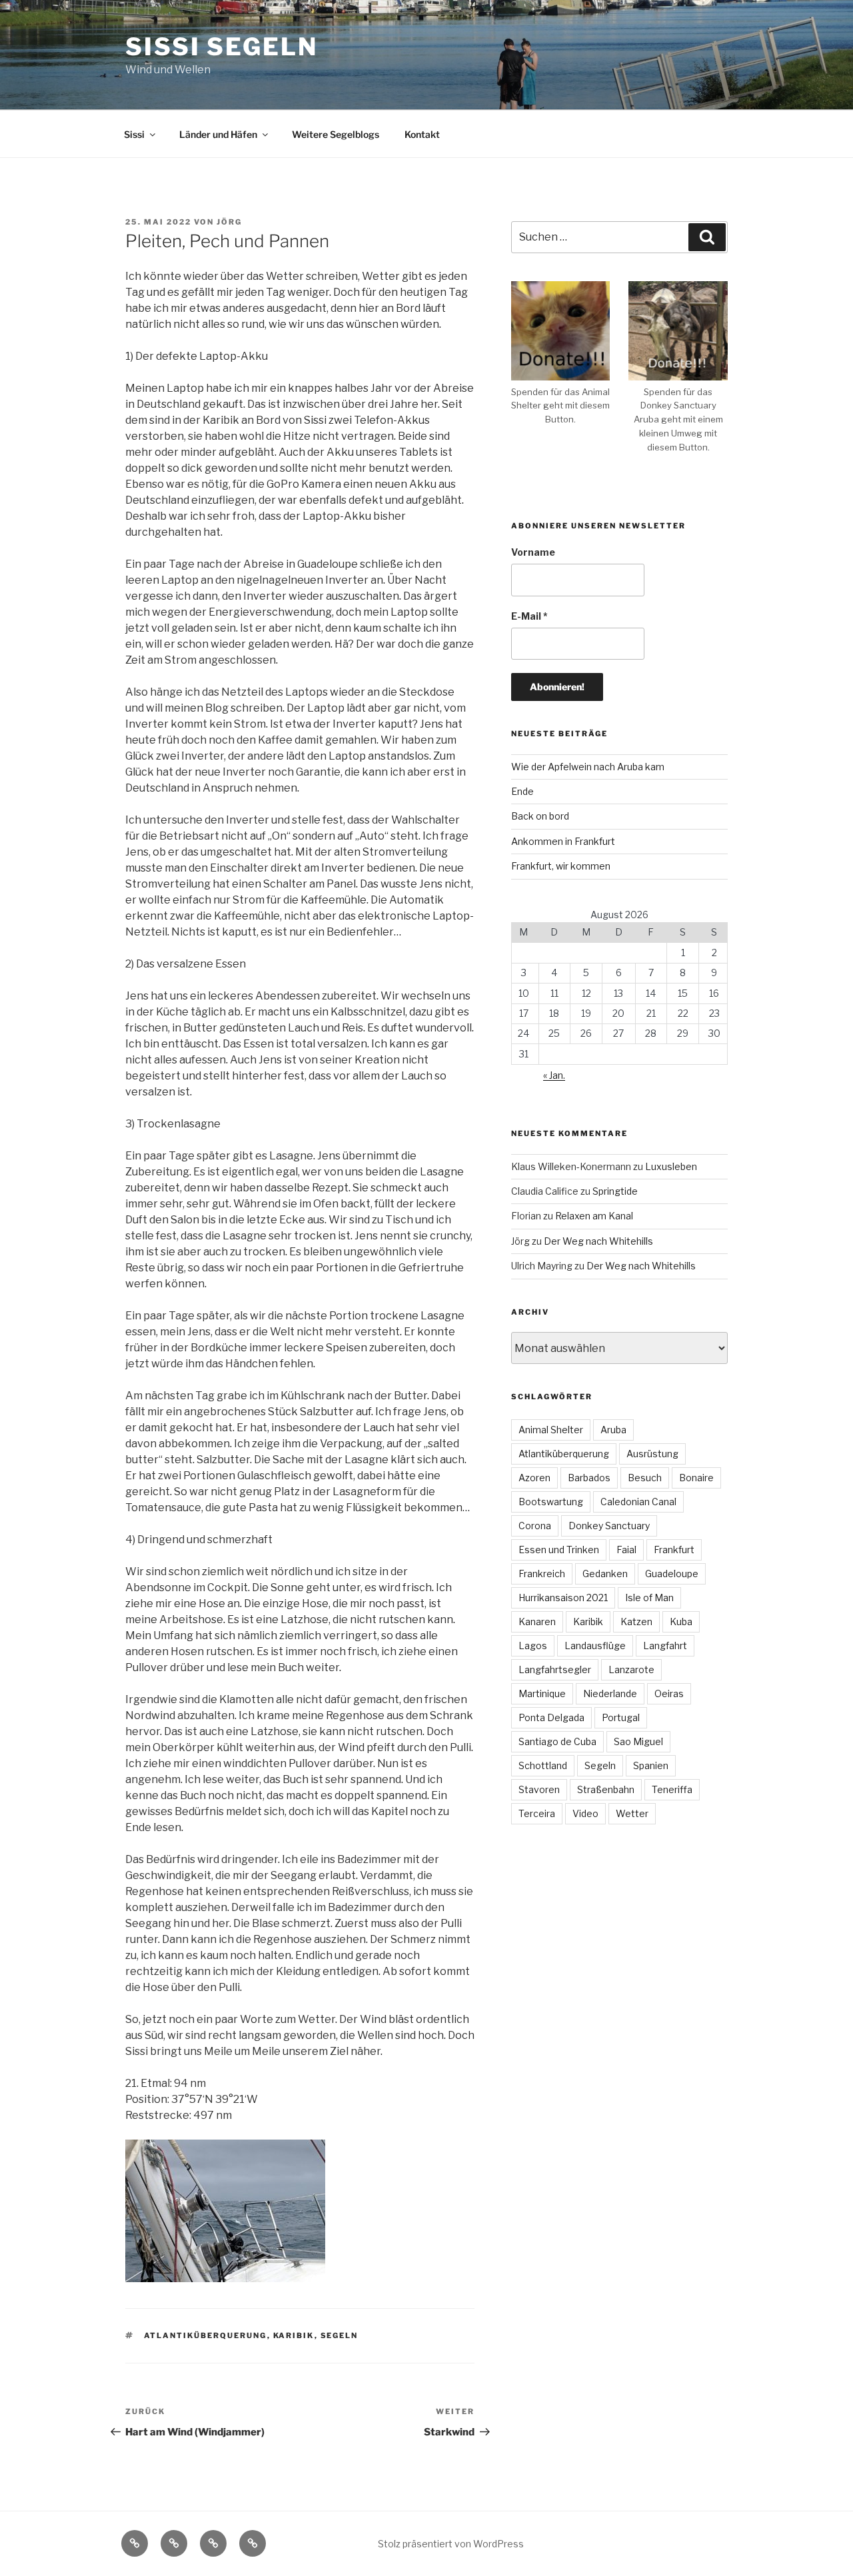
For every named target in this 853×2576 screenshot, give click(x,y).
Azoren (534, 1478)
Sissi (134, 134)
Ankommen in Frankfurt (563, 841)
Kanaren (537, 1621)
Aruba (613, 1430)
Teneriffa (672, 1789)
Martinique (542, 1693)
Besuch (645, 1478)
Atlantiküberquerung (206, 2335)
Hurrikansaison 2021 (563, 1598)
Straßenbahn (606, 1789)
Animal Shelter (551, 1430)
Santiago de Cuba (557, 1741)
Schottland (543, 1765)
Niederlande (610, 1693)
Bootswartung (551, 1502)
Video (585, 1813)
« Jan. (554, 1075)
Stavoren (539, 1789)
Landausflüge (595, 1645)
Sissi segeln (222, 47)
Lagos (533, 1645)
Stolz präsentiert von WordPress (451, 2544)
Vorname (533, 552)
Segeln (340, 2335)
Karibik (294, 2335)
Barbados (589, 1478)
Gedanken (605, 1574)
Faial (626, 1550)
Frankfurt (674, 1550)
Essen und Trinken (559, 1550)
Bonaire (696, 1478)
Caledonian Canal (638, 1502)
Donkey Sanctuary (609, 1526)
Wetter (632, 1813)
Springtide (615, 1191)
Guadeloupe (672, 1574)
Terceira (537, 1813)
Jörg (229, 222)
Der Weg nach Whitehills (598, 1241)
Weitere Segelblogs (336, 134)
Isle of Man (649, 1598)
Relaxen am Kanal (594, 1216)
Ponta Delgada (551, 1717)
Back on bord (540, 816)
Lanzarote (631, 1669)
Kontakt (422, 134)
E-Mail (529, 616)
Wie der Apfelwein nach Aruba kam (588, 767)
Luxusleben (671, 1166)
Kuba (681, 1621)
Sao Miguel (638, 1741)
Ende (522, 791)
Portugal (621, 1717)
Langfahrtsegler (555, 1669)
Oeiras (669, 1693)
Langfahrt (665, 1645)
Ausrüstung (652, 1454)
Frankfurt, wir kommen (561, 866)
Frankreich (542, 1574)
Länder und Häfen (218, 134)
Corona (535, 1526)
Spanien (651, 1765)
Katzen (636, 1621)
